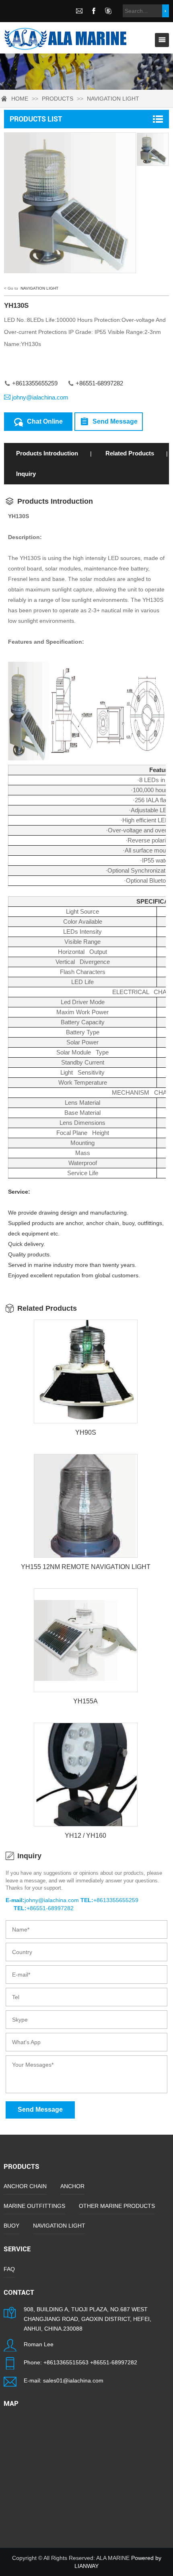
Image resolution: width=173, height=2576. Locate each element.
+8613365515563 (66, 2362)
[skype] (108, 11)
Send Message (115, 421)
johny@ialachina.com (40, 397)
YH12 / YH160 (85, 1836)
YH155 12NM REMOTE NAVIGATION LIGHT (86, 1567)
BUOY (11, 2226)
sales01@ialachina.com (73, 2380)
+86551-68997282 (114, 2362)
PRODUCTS (58, 99)
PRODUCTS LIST (36, 119)
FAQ (9, 2269)
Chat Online (45, 421)
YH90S (86, 1432)
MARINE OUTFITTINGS (34, 2206)
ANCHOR (72, 2186)
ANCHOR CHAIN (25, 2186)
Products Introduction (47, 453)
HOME (20, 99)
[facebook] (94, 11)
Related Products (130, 453)
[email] (79, 11)
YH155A (85, 1701)
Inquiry (26, 474)
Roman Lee (39, 2344)
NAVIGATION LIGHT (113, 99)
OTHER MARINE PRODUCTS (117, 2206)
